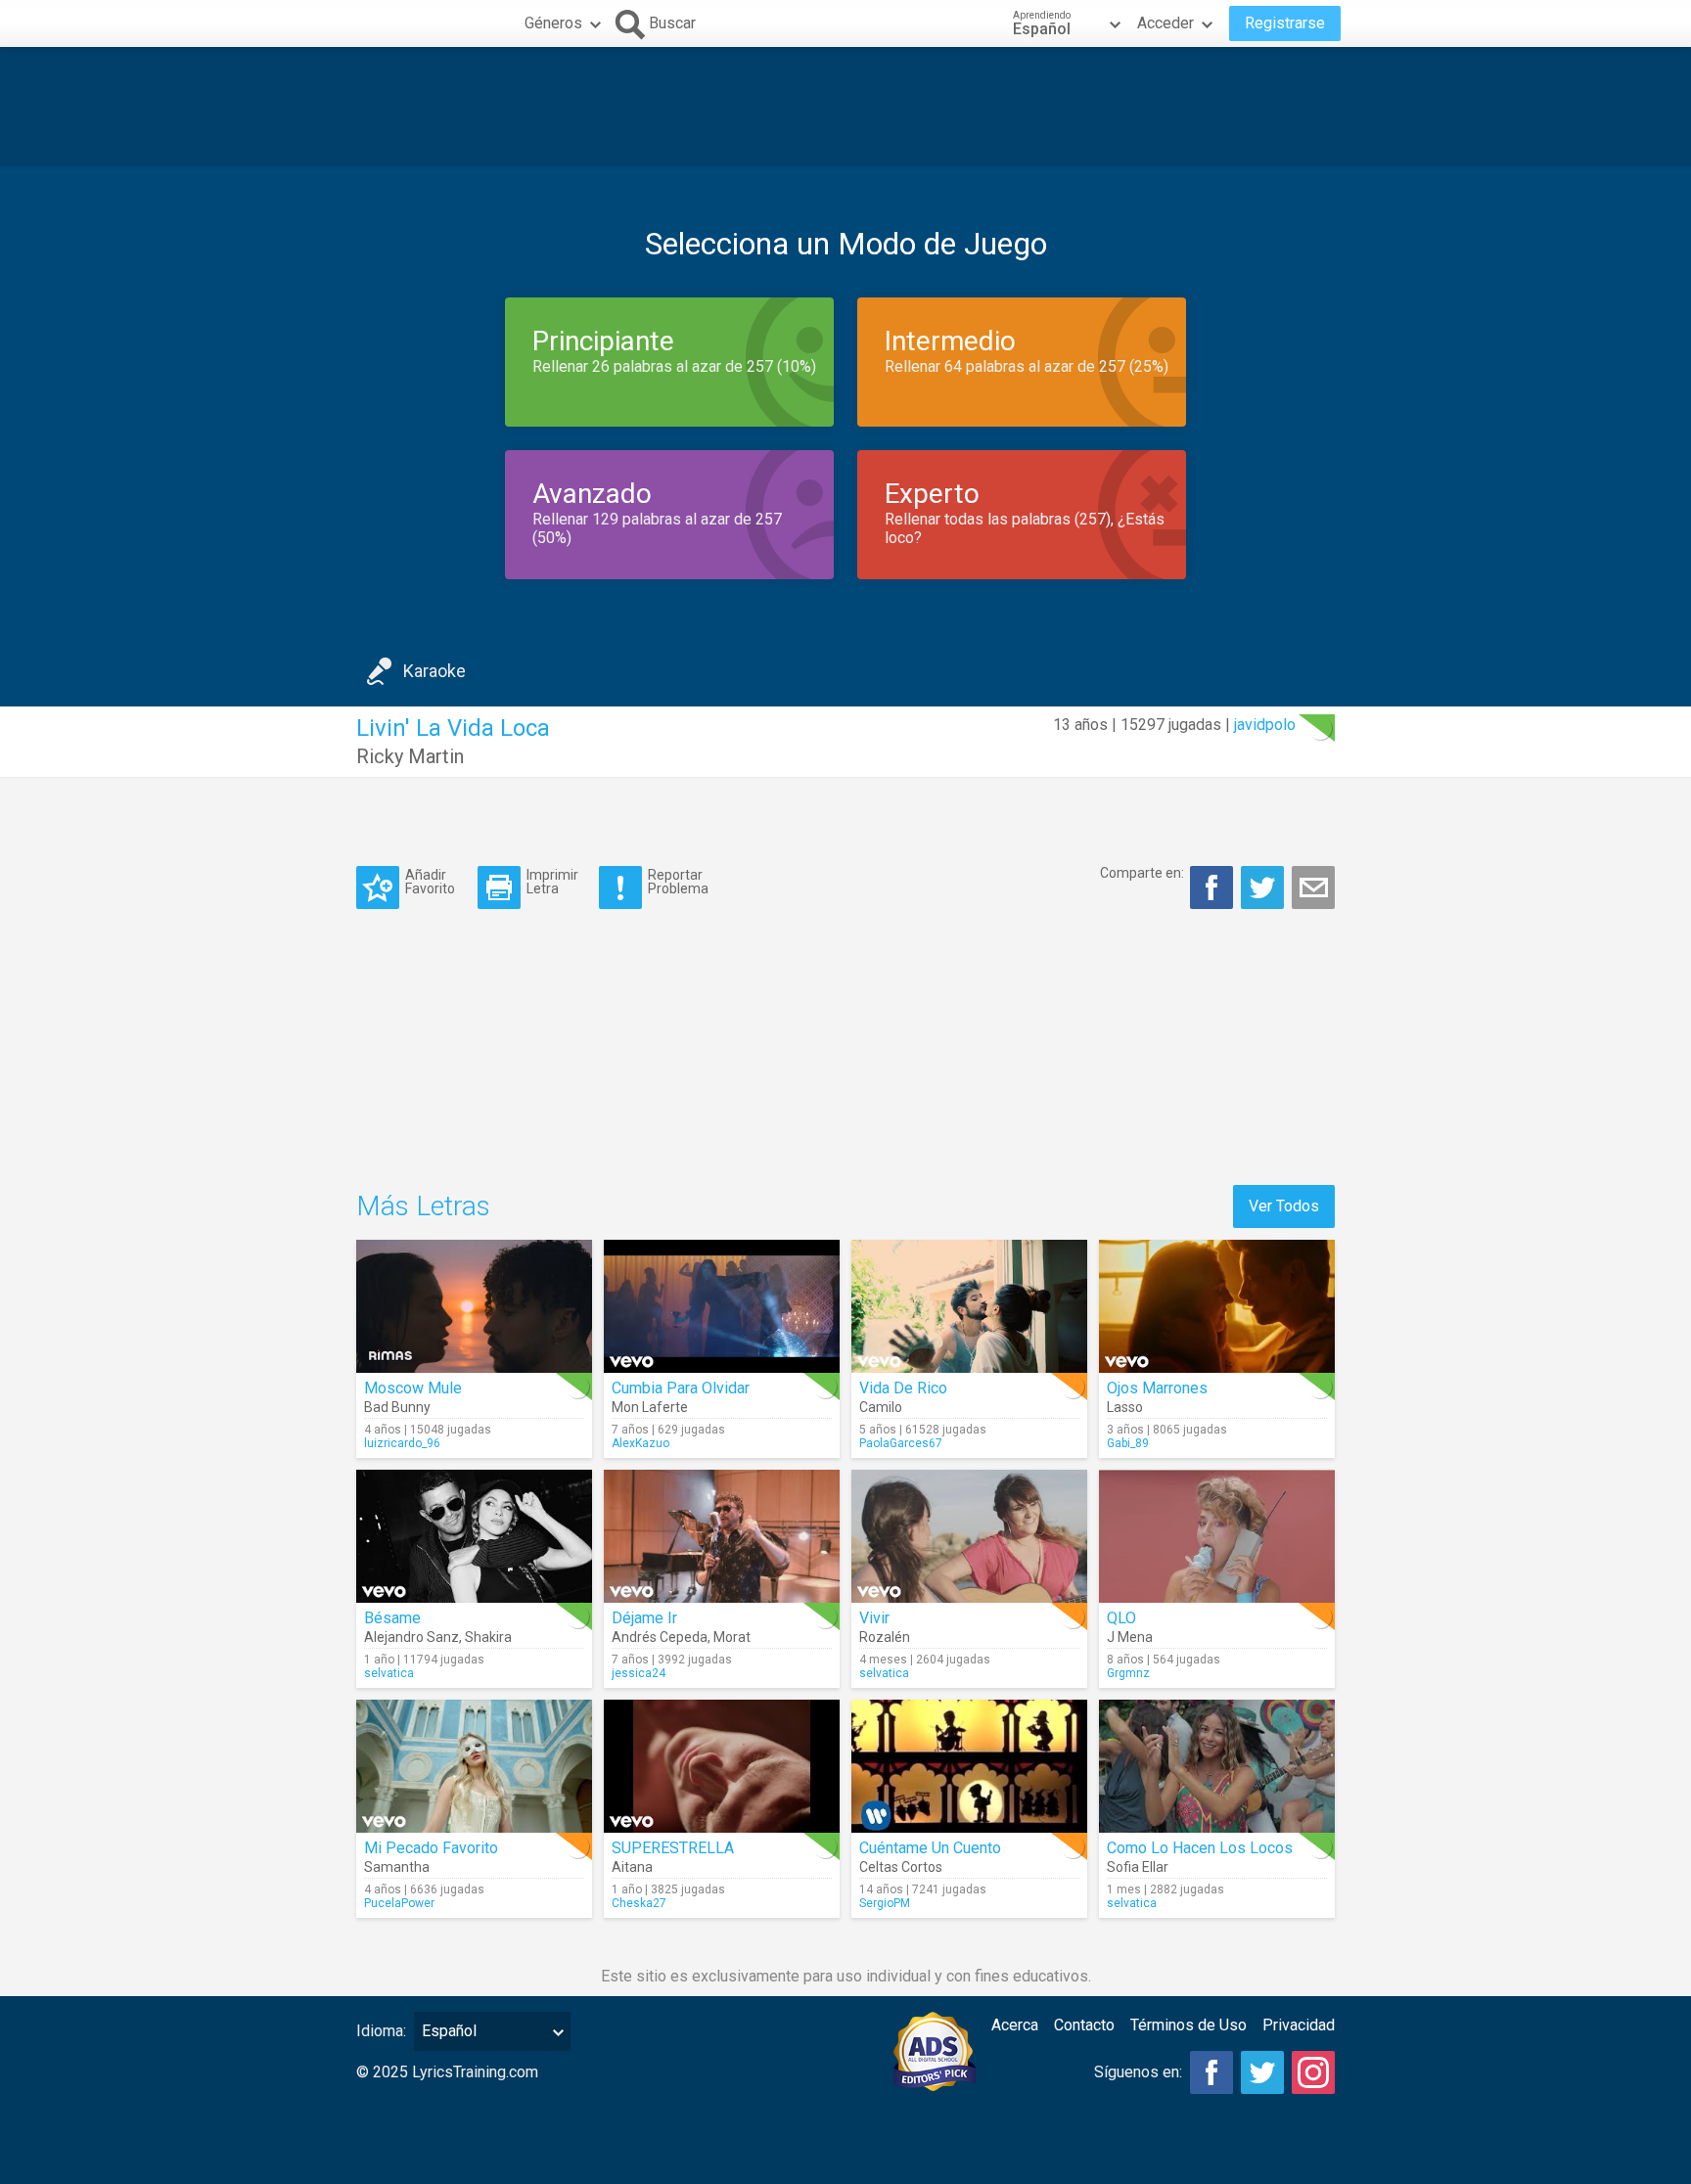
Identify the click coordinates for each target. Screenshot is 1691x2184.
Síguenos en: (1138, 2072)
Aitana (632, 1867)
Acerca (1015, 2025)
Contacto (1084, 2025)
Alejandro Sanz (411, 1637)
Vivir (874, 1618)
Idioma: (381, 2031)
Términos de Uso (1188, 2025)
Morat (732, 1637)
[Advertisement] (845, 107)
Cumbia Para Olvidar (681, 1388)
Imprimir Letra (552, 881)
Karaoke (434, 671)
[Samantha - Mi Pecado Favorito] (474, 1766)
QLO (1121, 1618)
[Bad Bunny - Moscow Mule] (474, 1306)
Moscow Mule (413, 1388)
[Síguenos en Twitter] (1262, 2072)
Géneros (553, 23)
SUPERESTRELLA (673, 1848)
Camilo (881, 1407)
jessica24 (639, 1673)
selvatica (389, 1673)
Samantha (397, 1867)
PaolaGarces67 (901, 1443)
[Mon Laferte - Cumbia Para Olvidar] (722, 1306)
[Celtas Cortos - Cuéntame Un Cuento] (969, 1766)
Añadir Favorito (430, 881)
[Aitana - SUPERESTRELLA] (722, 1766)
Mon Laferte (650, 1407)
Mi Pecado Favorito (431, 1848)
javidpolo (1265, 725)
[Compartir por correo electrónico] (1313, 887)
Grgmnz (1128, 1673)
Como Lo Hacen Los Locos (1200, 1848)
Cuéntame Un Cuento (930, 1848)
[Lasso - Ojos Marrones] (1217, 1306)
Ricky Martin (410, 756)
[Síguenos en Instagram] (1313, 2072)
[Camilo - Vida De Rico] (969, 1306)
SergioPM (885, 1903)
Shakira (488, 1637)
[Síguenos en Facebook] (1211, 2072)
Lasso (1125, 1407)
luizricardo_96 (402, 1443)
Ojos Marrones (1157, 1388)
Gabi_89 (1128, 1443)
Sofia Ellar (1138, 1867)
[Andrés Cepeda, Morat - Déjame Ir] (722, 1536)
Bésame (392, 1618)
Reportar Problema (678, 881)
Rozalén (885, 1637)
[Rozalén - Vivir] (969, 1536)
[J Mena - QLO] (1217, 1536)
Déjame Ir (644, 1618)
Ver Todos (1284, 1206)
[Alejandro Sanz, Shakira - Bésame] (474, 1536)
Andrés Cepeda (660, 1637)
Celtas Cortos (901, 1867)
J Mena (1130, 1637)
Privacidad (1299, 2025)
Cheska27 (639, 1903)
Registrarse (1285, 23)
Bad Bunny (397, 1407)
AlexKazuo (640, 1443)
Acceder (1165, 23)
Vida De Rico (903, 1388)
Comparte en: (1142, 873)
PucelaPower (399, 1903)
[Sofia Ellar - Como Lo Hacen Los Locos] (1217, 1766)
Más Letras (423, 1206)
